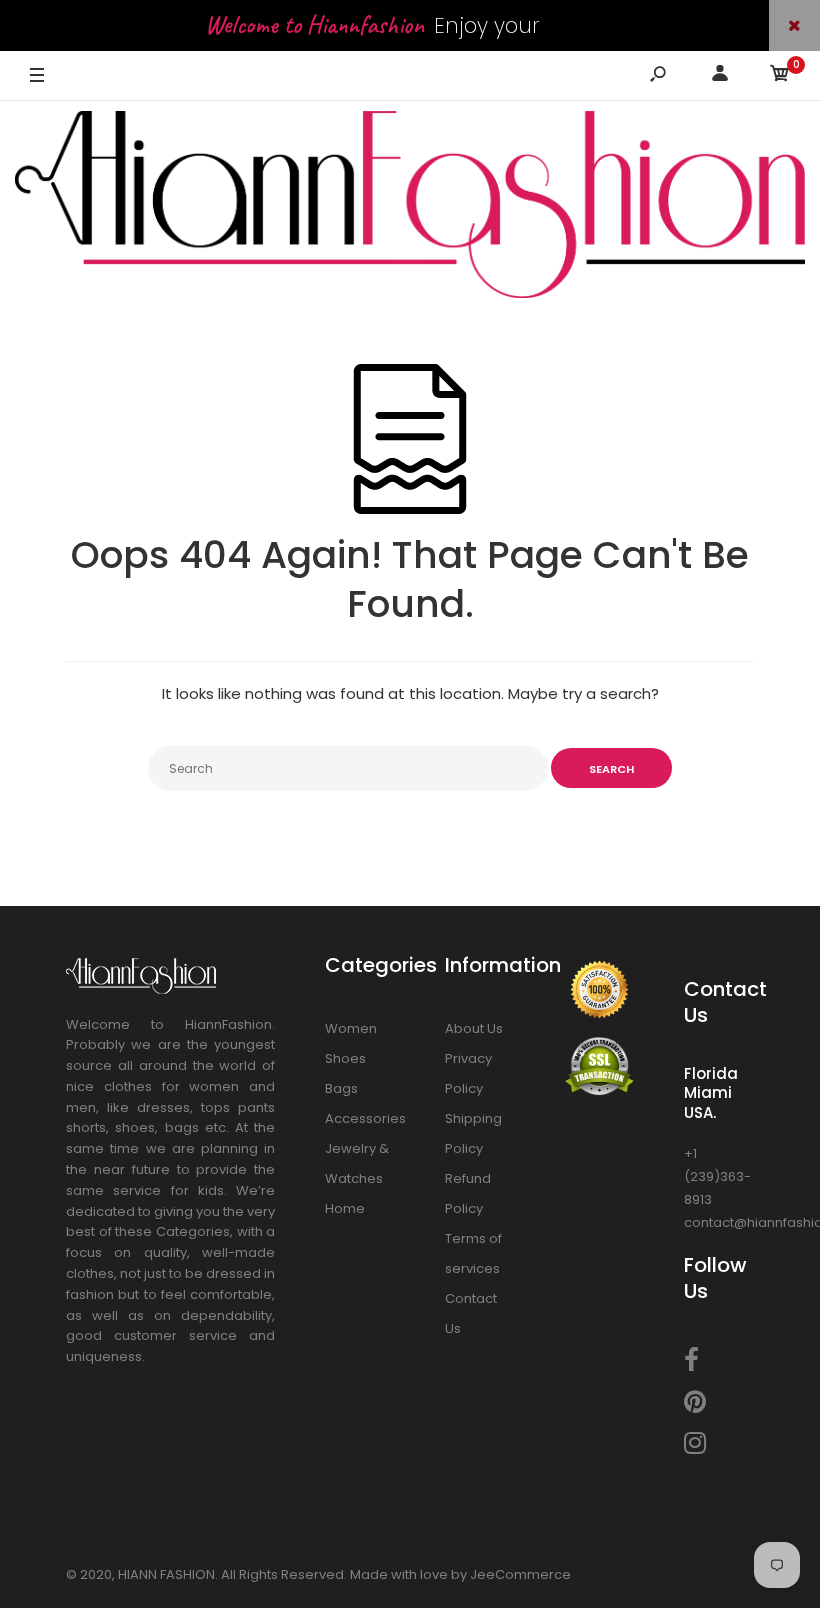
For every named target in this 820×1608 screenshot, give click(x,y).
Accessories (365, 1118)
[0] (780, 76)
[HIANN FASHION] (410, 207)
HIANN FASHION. (168, 1574)
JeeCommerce (520, 1574)
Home (345, 1208)
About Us (474, 1028)
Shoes (345, 1058)
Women (351, 1028)
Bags (341, 1088)
